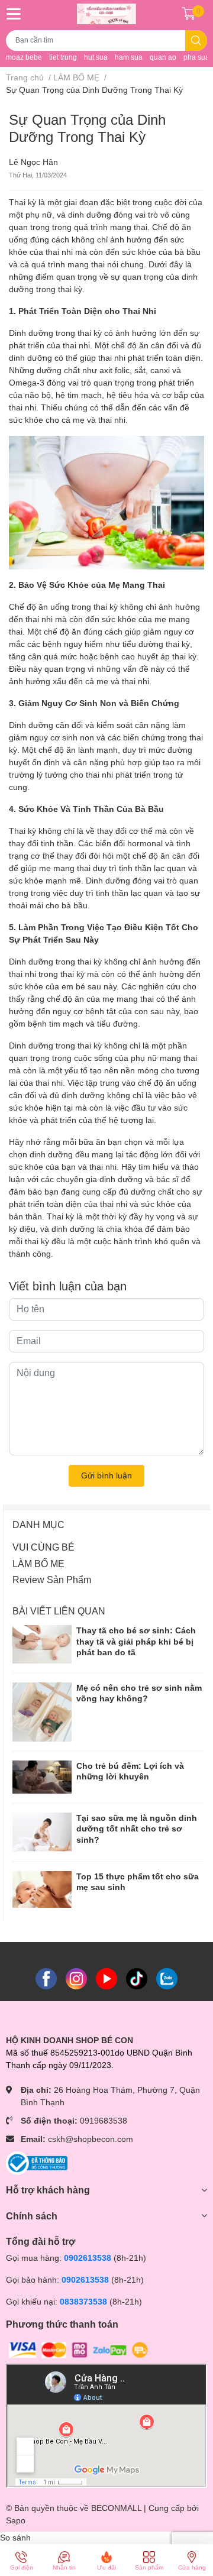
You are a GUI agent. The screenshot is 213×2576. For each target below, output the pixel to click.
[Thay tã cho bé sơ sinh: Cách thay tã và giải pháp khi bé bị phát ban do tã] (42, 1644)
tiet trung (63, 57)
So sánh (15, 2538)
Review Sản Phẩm (52, 1580)
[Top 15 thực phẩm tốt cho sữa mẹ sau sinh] (42, 1890)
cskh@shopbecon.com (91, 2139)
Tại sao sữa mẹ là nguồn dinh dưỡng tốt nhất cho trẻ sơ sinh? (137, 1829)
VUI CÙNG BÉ (43, 1547)
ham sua (129, 57)
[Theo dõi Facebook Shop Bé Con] (46, 1978)
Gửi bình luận (106, 1475)
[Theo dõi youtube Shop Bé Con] (106, 1978)
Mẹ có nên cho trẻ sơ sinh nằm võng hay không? (139, 1693)
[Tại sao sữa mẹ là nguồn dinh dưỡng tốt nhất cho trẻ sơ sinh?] (42, 1832)
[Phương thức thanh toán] (79, 2350)
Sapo (16, 2520)
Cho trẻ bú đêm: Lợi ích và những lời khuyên (130, 1771)
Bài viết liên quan (59, 1611)
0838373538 (83, 2302)
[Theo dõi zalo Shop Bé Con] (167, 1978)
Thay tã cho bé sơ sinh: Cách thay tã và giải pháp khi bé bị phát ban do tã (136, 1641)
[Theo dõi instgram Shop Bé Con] (76, 1978)
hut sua (96, 57)
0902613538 (88, 2258)
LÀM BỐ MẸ (38, 1564)
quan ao (163, 57)
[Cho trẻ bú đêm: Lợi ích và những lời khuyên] (42, 1777)
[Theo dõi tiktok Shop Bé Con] (137, 1978)
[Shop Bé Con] (106, 14)
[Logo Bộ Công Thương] (37, 2163)
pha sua (196, 57)
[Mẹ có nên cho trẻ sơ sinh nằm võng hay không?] (42, 1712)
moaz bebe (24, 57)
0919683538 (104, 2121)
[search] (196, 41)
